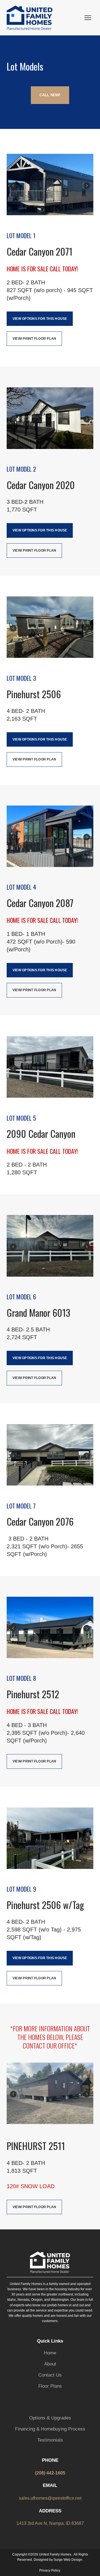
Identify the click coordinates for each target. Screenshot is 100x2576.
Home (50, 2353)
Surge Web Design (68, 2560)
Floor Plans (50, 2386)
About (50, 2364)
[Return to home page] (30, 18)
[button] (50, 95)
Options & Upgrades (50, 2418)
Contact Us (50, 2375)
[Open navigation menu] (88, 18)
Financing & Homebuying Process (50, 2429)
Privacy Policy (50, 2570)
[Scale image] (50, 185)
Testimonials (50, 2440)
